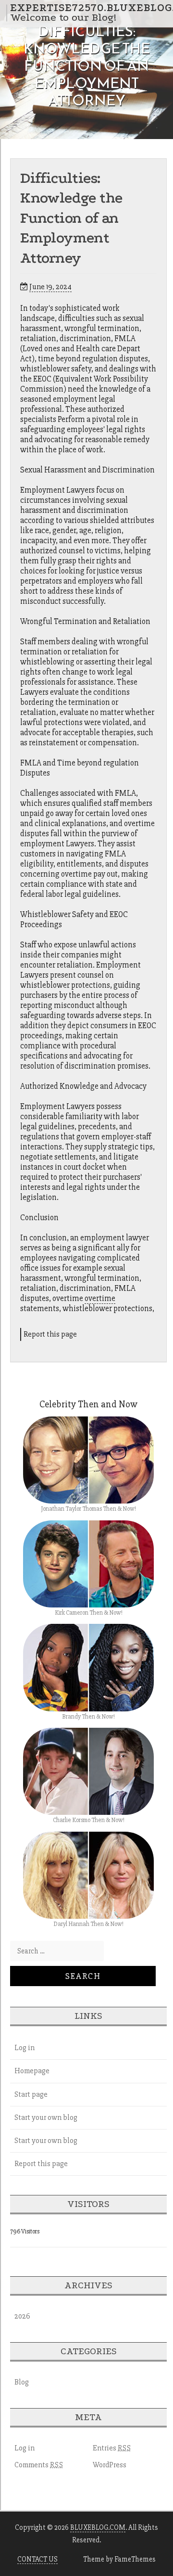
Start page (31, 2094)
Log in (25, 2048)
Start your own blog (46, 2117)
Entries (112, 2448)
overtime (100, 1298)
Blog (22, 2382)
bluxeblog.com (98, 2527)
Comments (39, 2465)
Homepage (32, 2071)
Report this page (50, 1334)
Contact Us (37, 2559)
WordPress (110, 2465)
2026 (22, 2316)
